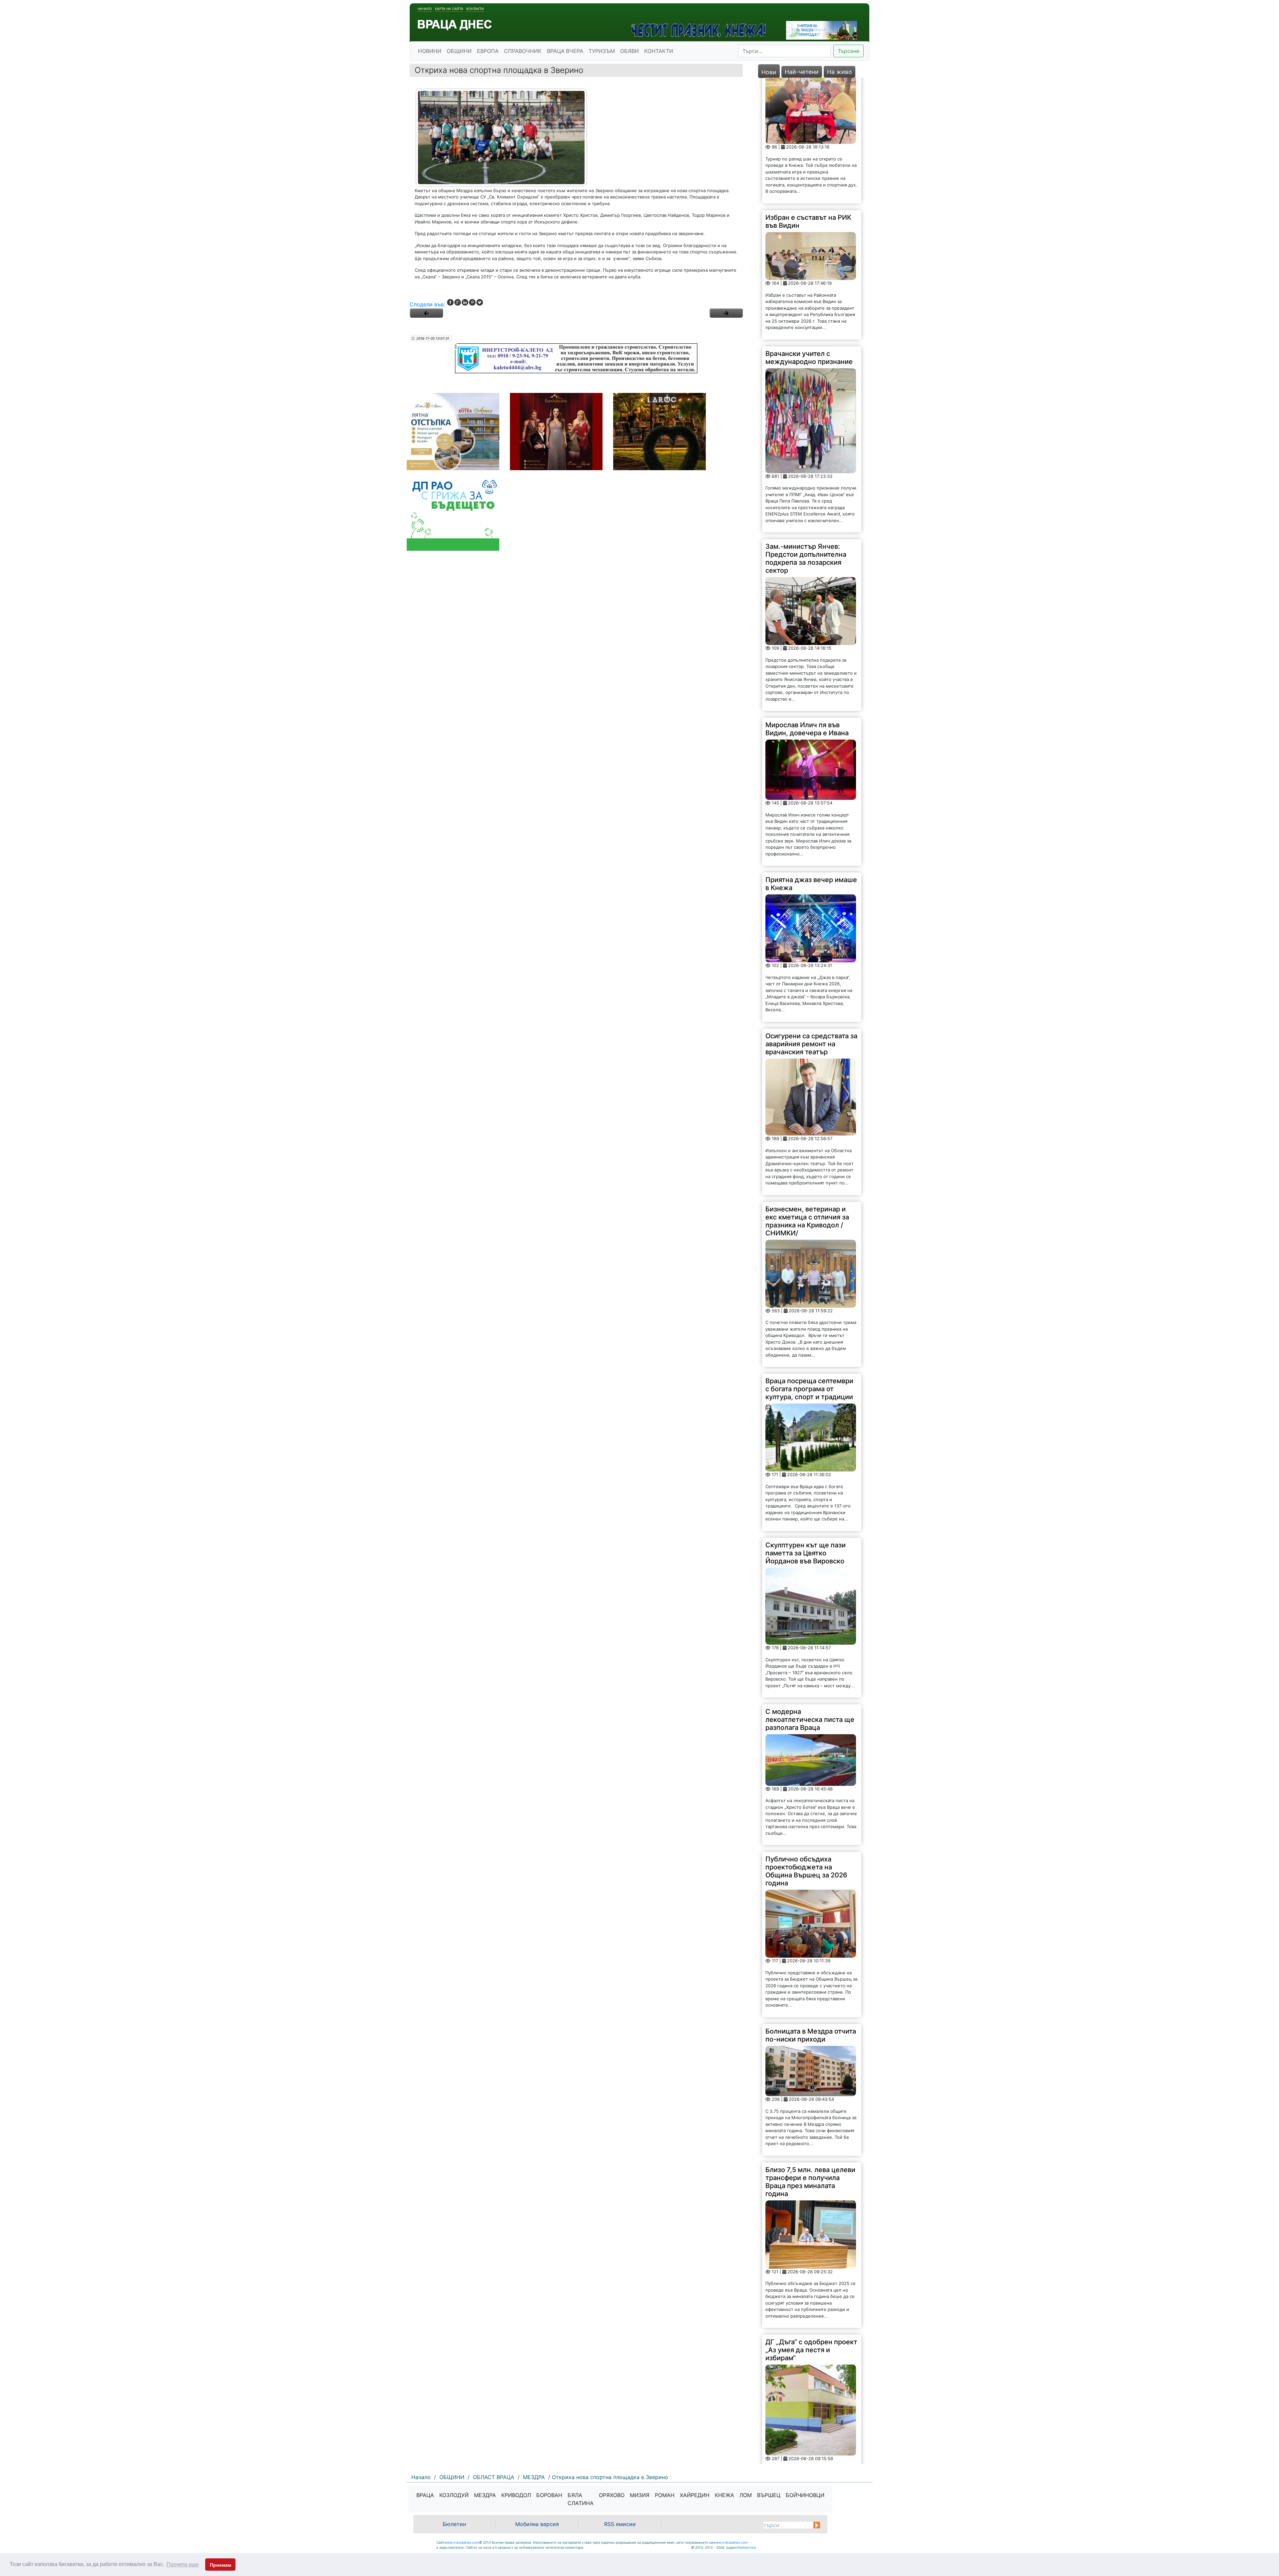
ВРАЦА (425, 2495)
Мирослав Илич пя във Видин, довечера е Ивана (807, 603)
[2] (726, 313)
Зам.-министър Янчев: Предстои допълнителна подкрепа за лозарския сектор (806, 433)
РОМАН (665, 2495)
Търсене (849, 51)
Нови (769, 72)
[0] (426, 313)
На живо (840, 72)
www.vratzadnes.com (462, 2542)
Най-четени (802, 72)
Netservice (747, 2547)
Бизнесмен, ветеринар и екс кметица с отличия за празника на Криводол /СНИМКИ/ (807, 1095)
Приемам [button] (220, 2565)
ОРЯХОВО (612, 2495)
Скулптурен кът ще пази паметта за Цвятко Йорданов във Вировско (806, 1427)
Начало (425, 9)
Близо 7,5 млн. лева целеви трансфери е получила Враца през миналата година (810, 2056)
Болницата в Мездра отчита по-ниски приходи (811, 1909)
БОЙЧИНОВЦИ (805, 2495)
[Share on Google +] (458, 302)
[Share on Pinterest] (472, 302)
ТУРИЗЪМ (602, 51)
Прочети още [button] (183, 2565)
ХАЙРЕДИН (695, 2495)
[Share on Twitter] (480, 302)
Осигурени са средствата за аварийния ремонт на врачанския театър (811, 918)
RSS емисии (620, 2524)
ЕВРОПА (488, 51)
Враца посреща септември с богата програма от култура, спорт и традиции (809, 1263)
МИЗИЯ (640, 2495)
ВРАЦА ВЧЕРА (565, 51)
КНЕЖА (724, 2495)
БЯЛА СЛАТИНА (581, 2499)
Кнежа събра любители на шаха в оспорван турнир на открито (810, 2405)
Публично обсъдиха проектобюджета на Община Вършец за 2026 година (806, 1746)
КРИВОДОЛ (516, 2495)
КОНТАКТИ (659, 51)
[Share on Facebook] (450, 302)
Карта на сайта (449, 9)
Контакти (475, 9)
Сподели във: (427, 304)
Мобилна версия (537, 2524)
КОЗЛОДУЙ (454, 2495)
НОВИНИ (430, 51)
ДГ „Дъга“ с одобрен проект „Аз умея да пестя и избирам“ (811, 2224)
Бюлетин (454, 2524)
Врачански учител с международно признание (809, 232)
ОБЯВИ (630, 51)
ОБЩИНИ (459, 51)
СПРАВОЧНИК (523, 51)
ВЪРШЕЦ (769, 2495)
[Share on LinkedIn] (465, 302)
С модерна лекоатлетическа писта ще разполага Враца (810, 1594)
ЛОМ (746, 2495)
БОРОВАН (549, 2495)
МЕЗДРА (485, 2495)
